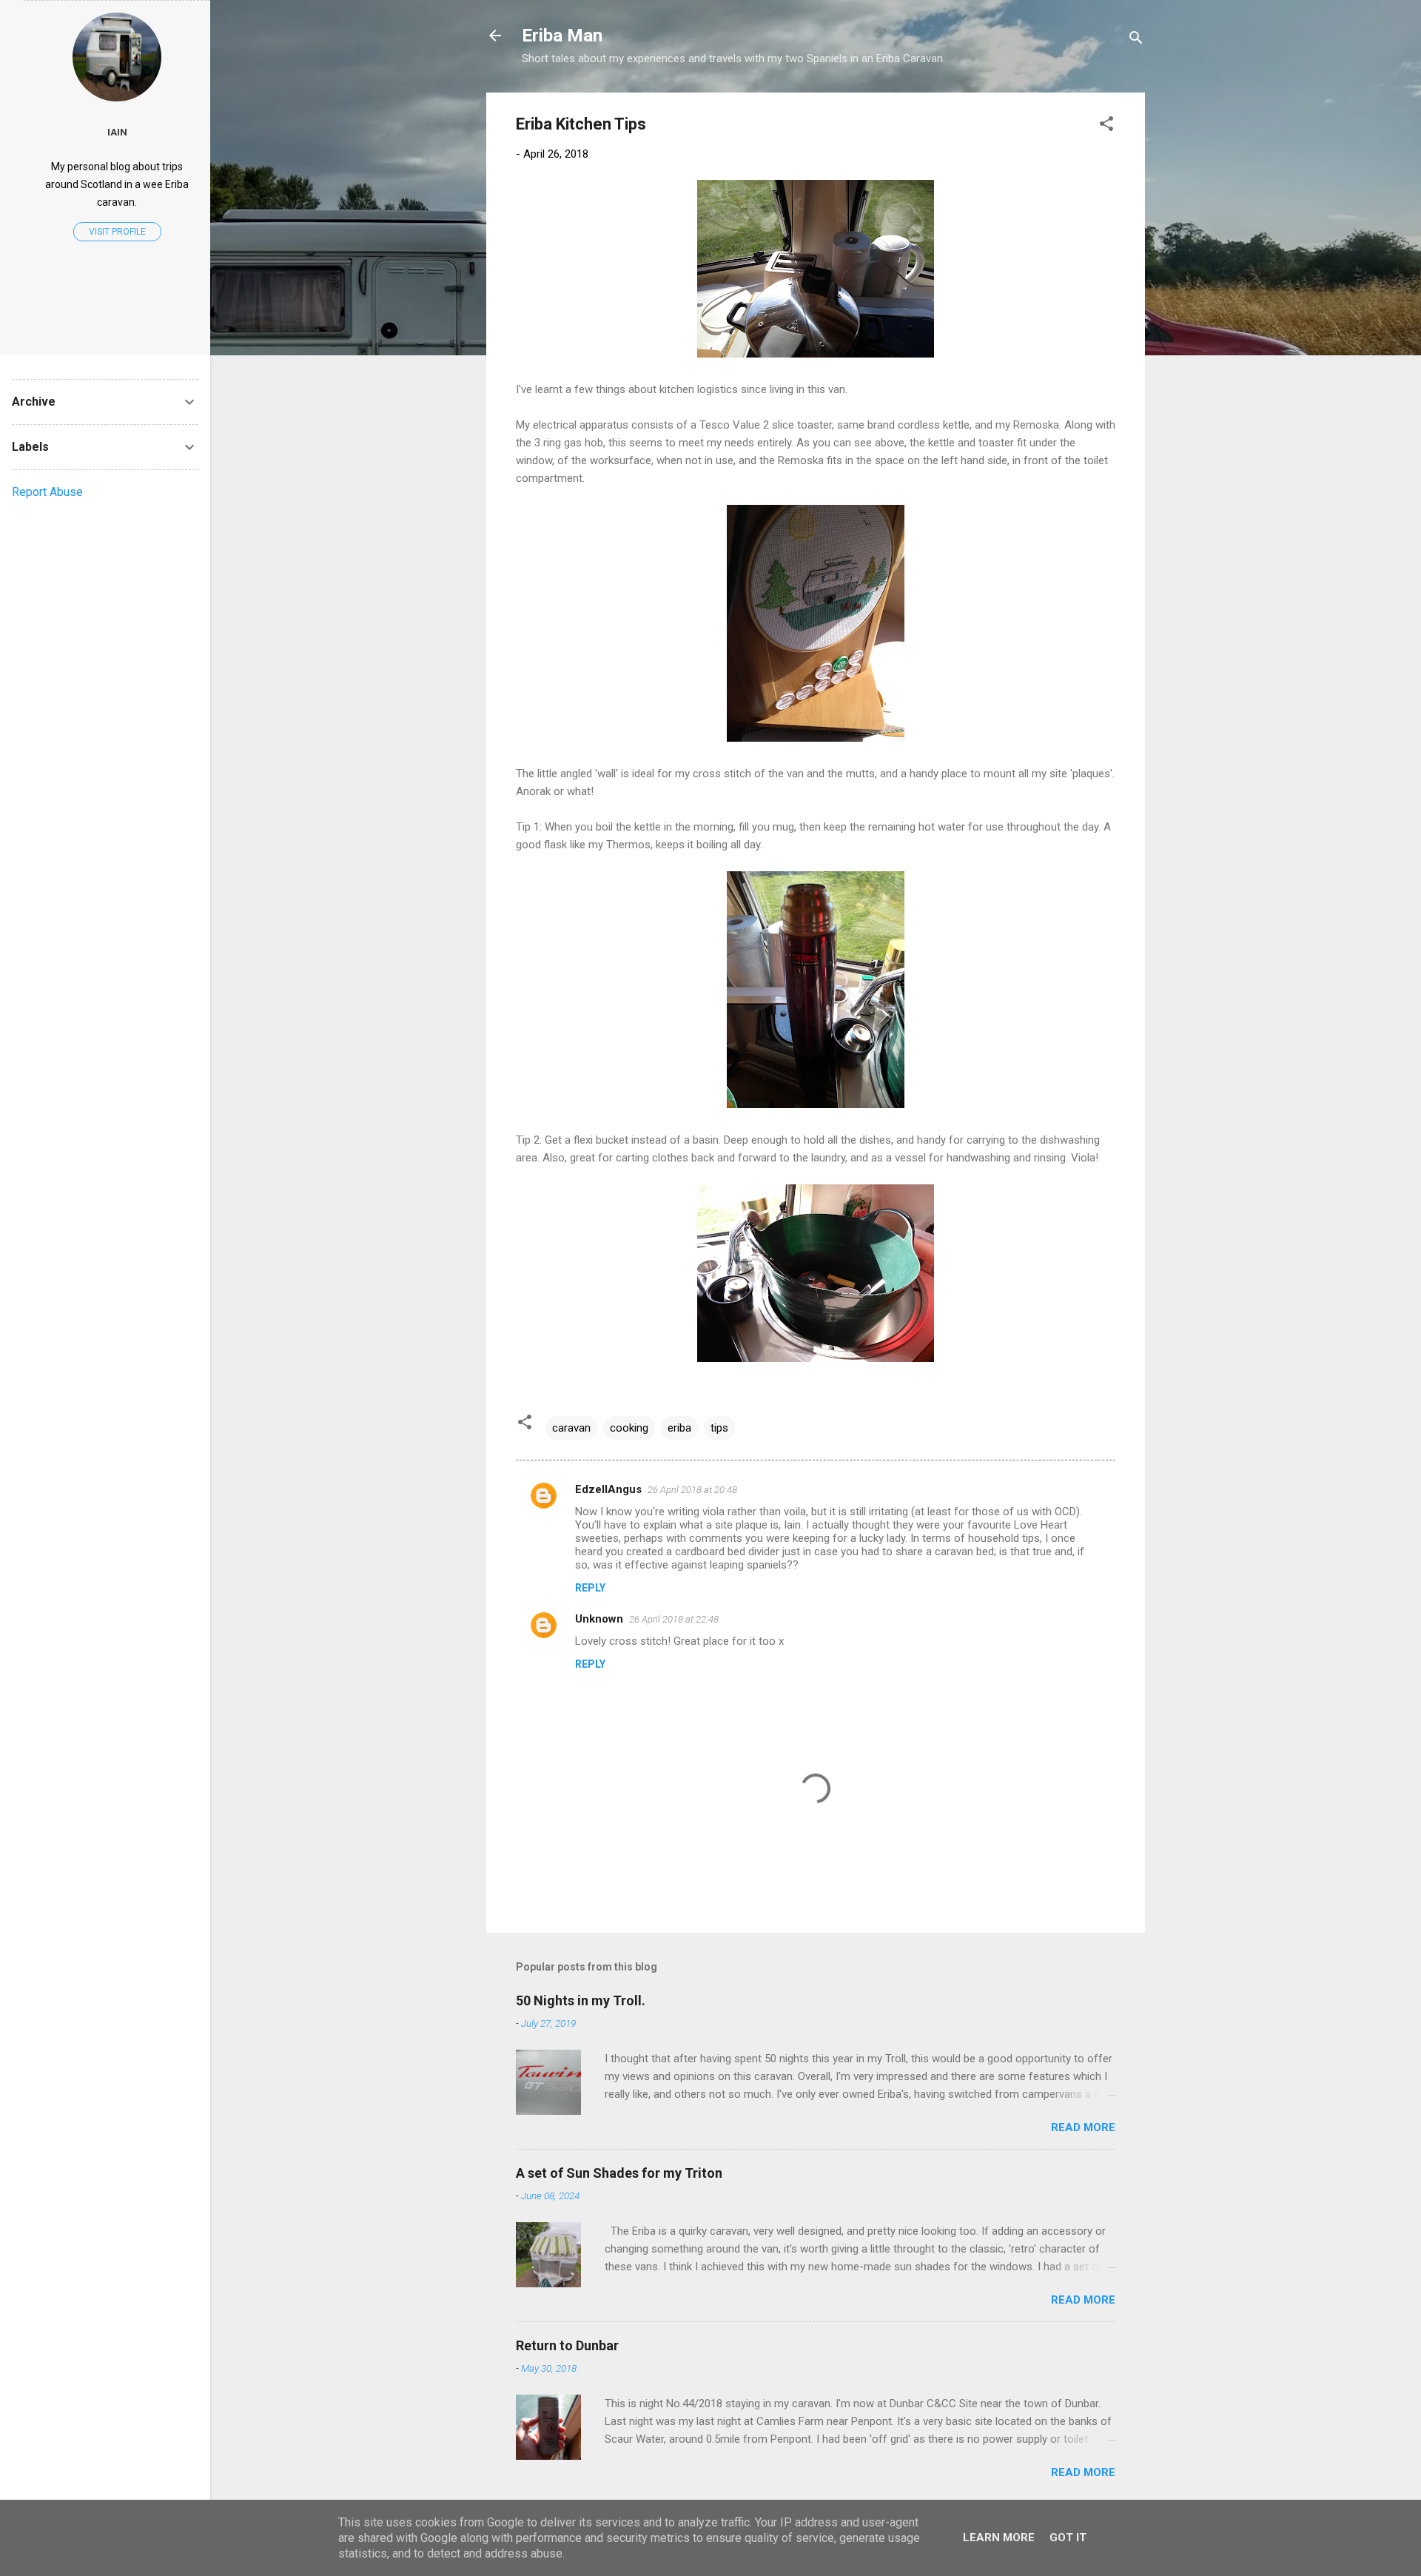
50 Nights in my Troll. (581, 2000)
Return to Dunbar (567, 2345)
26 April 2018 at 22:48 (674, 1619)
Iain (117, 132)
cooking (629, 1428)
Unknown (599, 1619)
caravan (571, 1428)
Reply (590, 1588)
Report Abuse (47, 492)
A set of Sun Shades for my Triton (619, 2173)
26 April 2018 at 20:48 (692, 1490)
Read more (1083, 2127)
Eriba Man (562, 36)
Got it (1068, 2538)
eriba (679, 1428)
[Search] (1136, 40)
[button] (1106, 126)
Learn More (999, 2538)
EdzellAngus (608, 1489)
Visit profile (117, 232)
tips (719, 1428)
